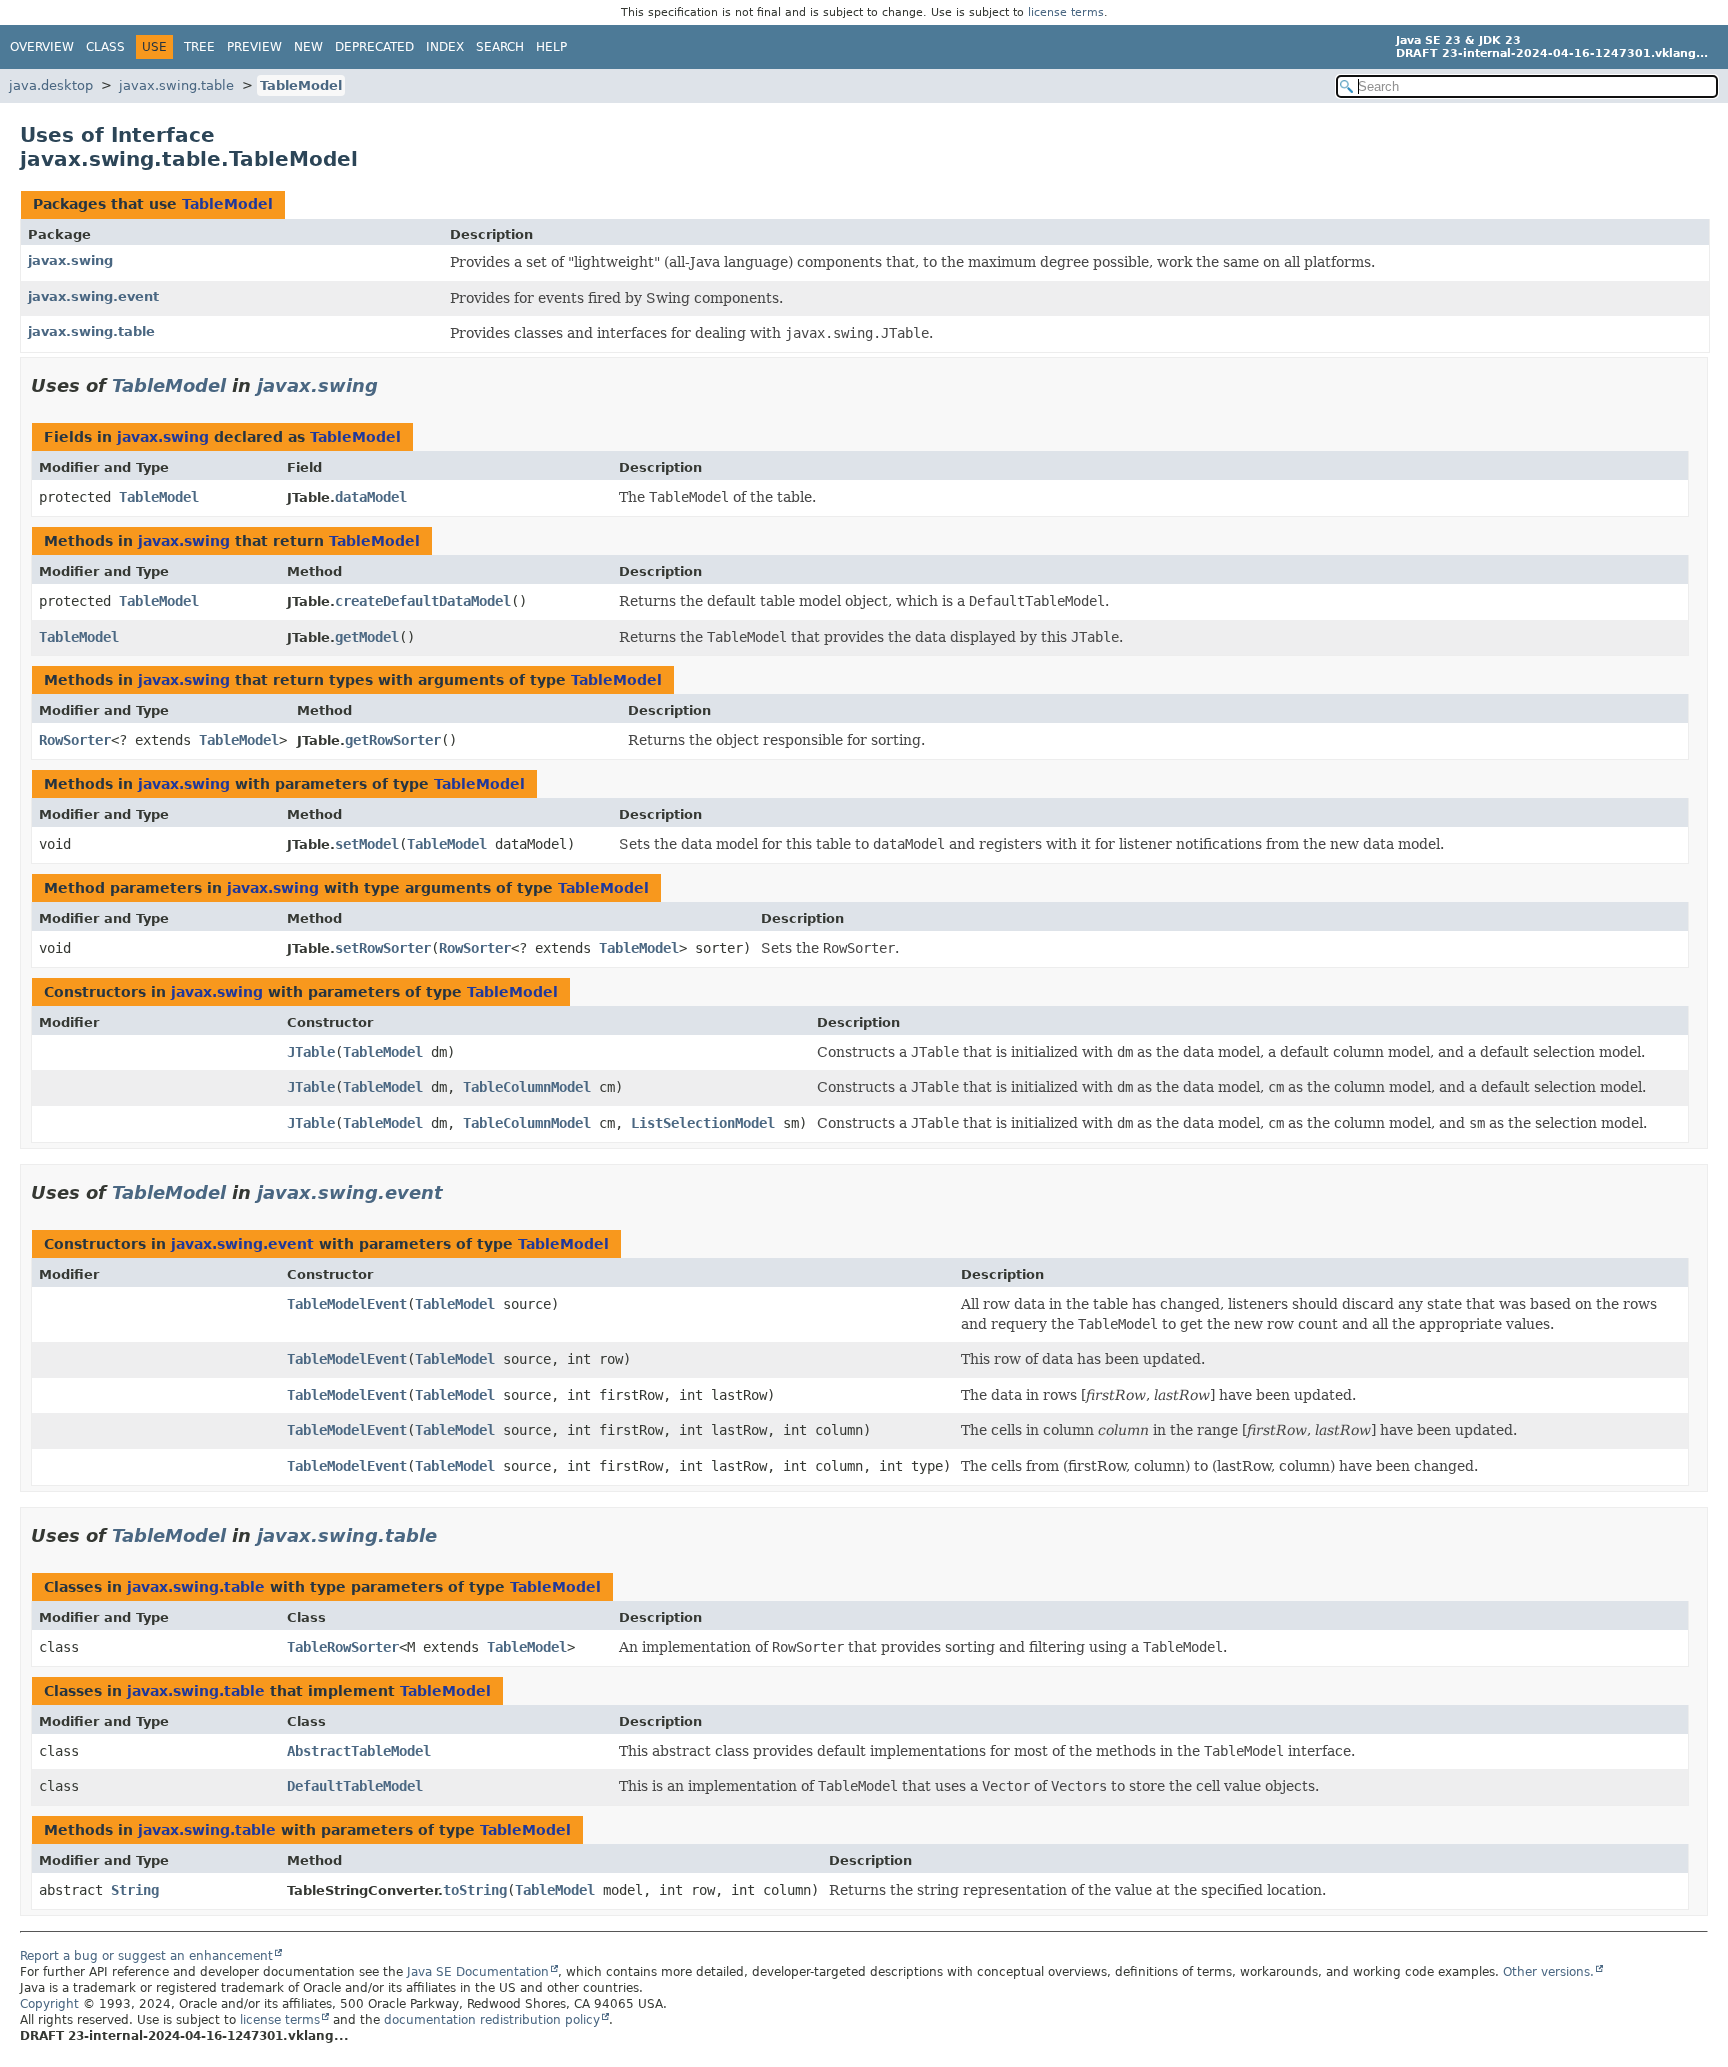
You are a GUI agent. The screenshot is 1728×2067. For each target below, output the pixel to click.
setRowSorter (383, 948)
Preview (254, 47)
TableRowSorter (343, 1647)
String (135, 1890)
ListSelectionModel (703, 1123)
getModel (367, 637)
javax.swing (70, 260)
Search (500, 47)
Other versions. (1548, 1972)
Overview (42, 47)
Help (551, 47)
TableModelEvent (347, 1304)
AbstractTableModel (359, 1751)
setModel (367, 844)
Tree (199, 47)
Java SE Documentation (478, 1972)
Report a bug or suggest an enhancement (146, 1956)
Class (105, 47)
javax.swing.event (93, 296)
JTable (311, 1052)
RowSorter (75, 740)
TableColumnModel (527, 1087)
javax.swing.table (176, 85)
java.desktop (51, 85)
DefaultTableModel (355, 1786)
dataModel (371, 497)
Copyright (49, 2004)
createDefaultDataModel (423, 601)
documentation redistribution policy (492, 2020)
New (308, 47)
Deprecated (374, 47)
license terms (1066, 12)
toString (475, 1890)
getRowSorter (393, 740)
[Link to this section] (392, 385)
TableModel (301, 85)
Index (445, 47)
